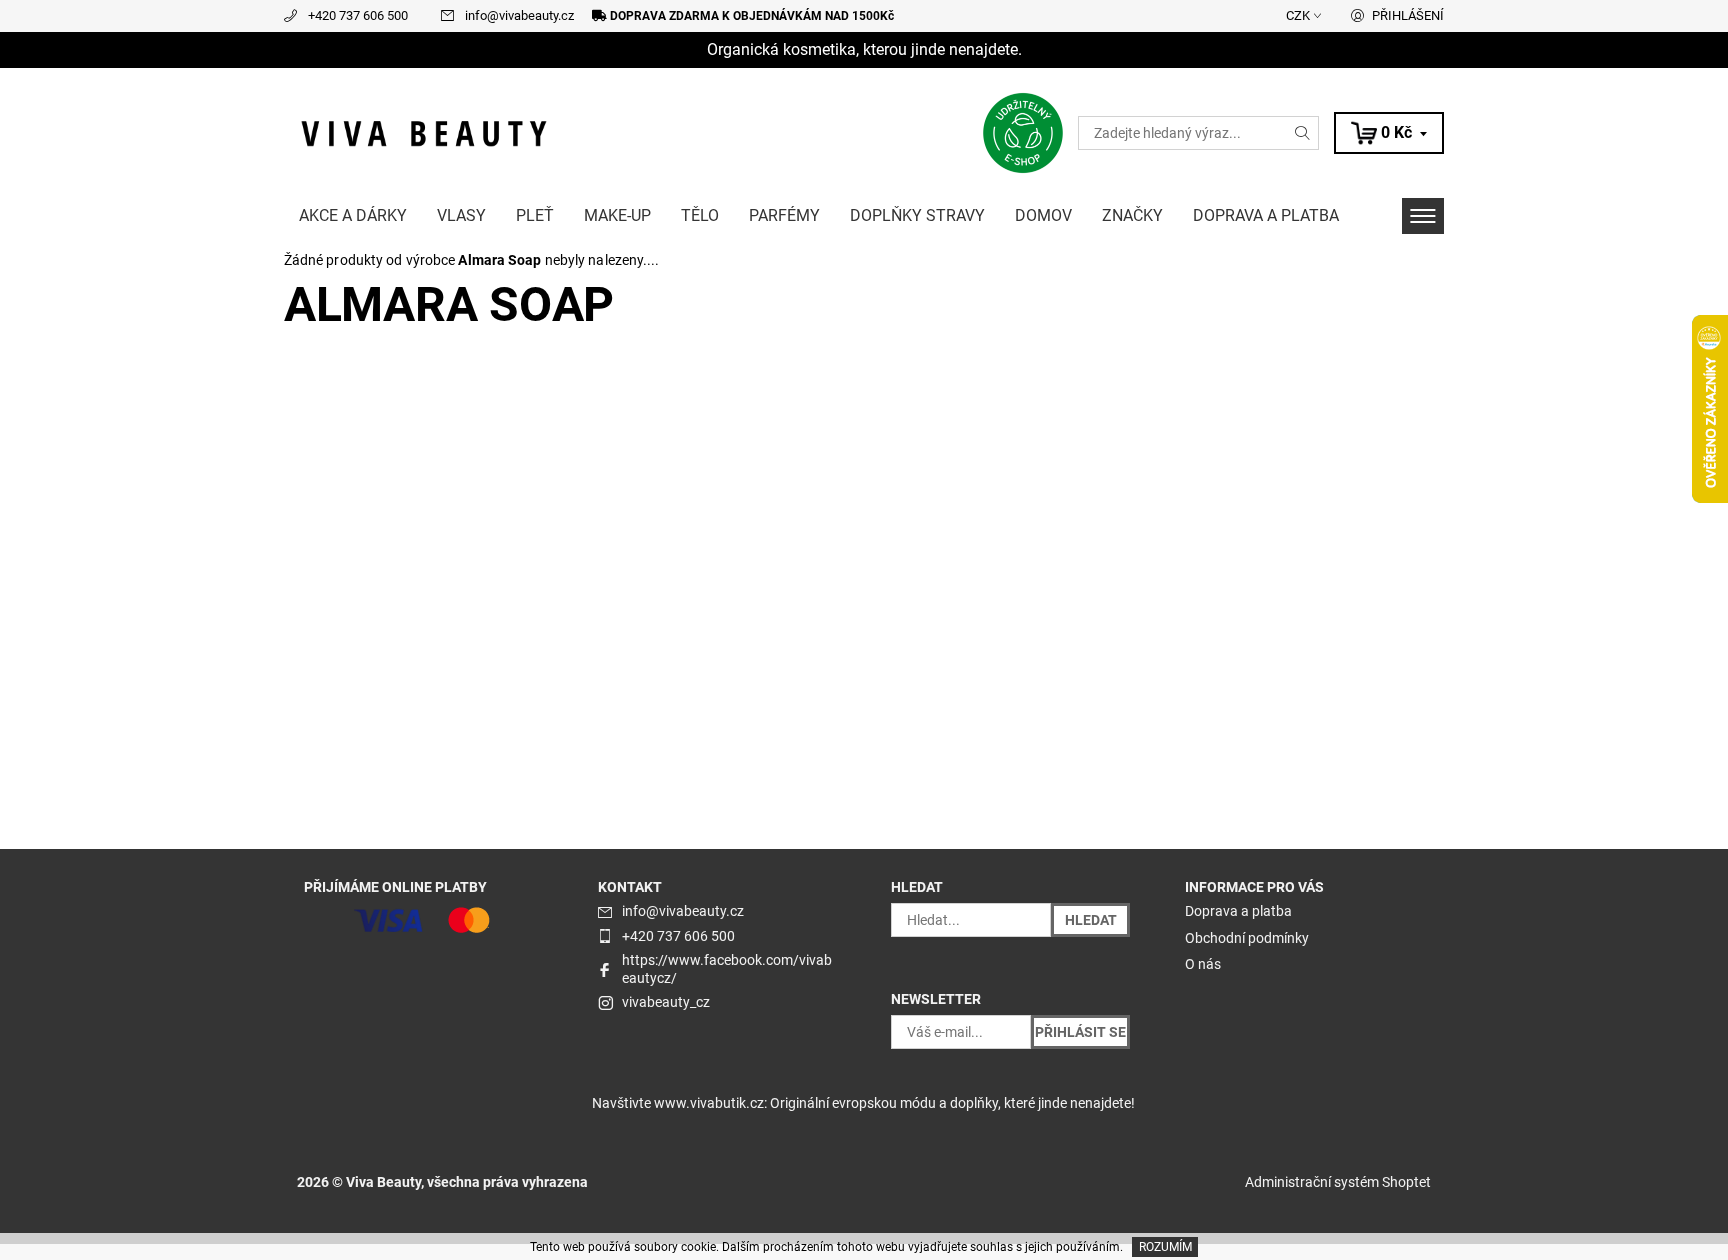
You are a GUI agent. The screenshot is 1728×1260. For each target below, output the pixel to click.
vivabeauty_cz (666, 1002)
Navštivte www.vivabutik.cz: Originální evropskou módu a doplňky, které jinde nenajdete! (863, 1103)
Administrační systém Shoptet (1338, 1182)
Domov (1043, 215)
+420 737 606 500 (358, 15)
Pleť (535, 215)
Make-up (617, 215)
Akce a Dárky (353, 215)
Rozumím (1165, 1247)
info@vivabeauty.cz (519, 15)
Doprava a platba (1266, 215)
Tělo (700, 215)
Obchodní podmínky (1247, 938)
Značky (1132, 215)
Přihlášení (1408, 15)
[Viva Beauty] (424, 131)
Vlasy (461, 215)
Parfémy (784, 215)
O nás (1203, 964)
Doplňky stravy (917, 215)
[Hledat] (1303, 133)
